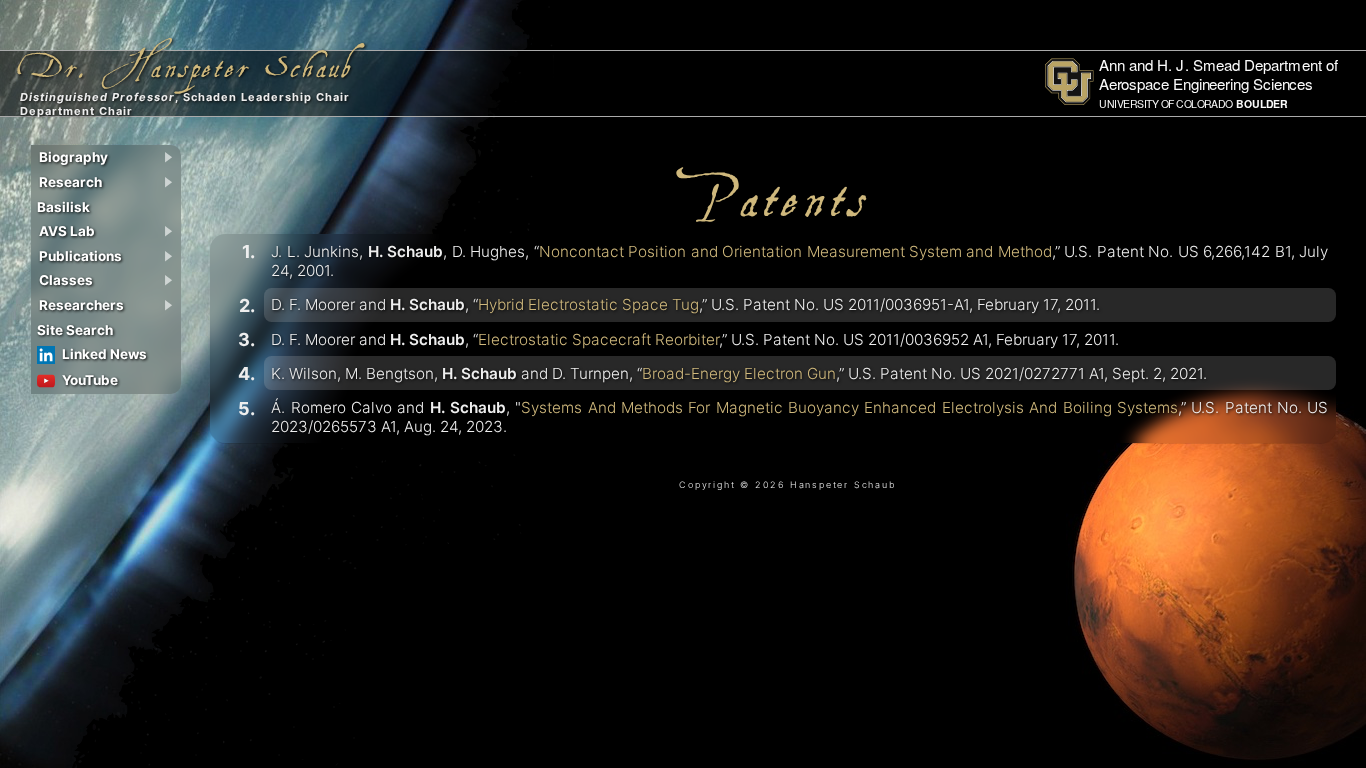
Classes (66, 280)
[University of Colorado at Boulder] (1198, 106)
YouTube (90, 380)
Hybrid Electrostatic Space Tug (588, 304)
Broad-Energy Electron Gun (739, 373)
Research (70, 182)
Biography (73, 157)
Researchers (81, 305)
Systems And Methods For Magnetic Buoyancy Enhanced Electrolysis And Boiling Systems (849, 407)
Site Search (75, 330)
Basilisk (63, 207)
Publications (80, 256)
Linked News (104, 354)
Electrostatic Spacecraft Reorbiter (598, 339)
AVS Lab (67, 231)
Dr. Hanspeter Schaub (186, 57)
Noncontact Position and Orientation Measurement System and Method (795, 251)
